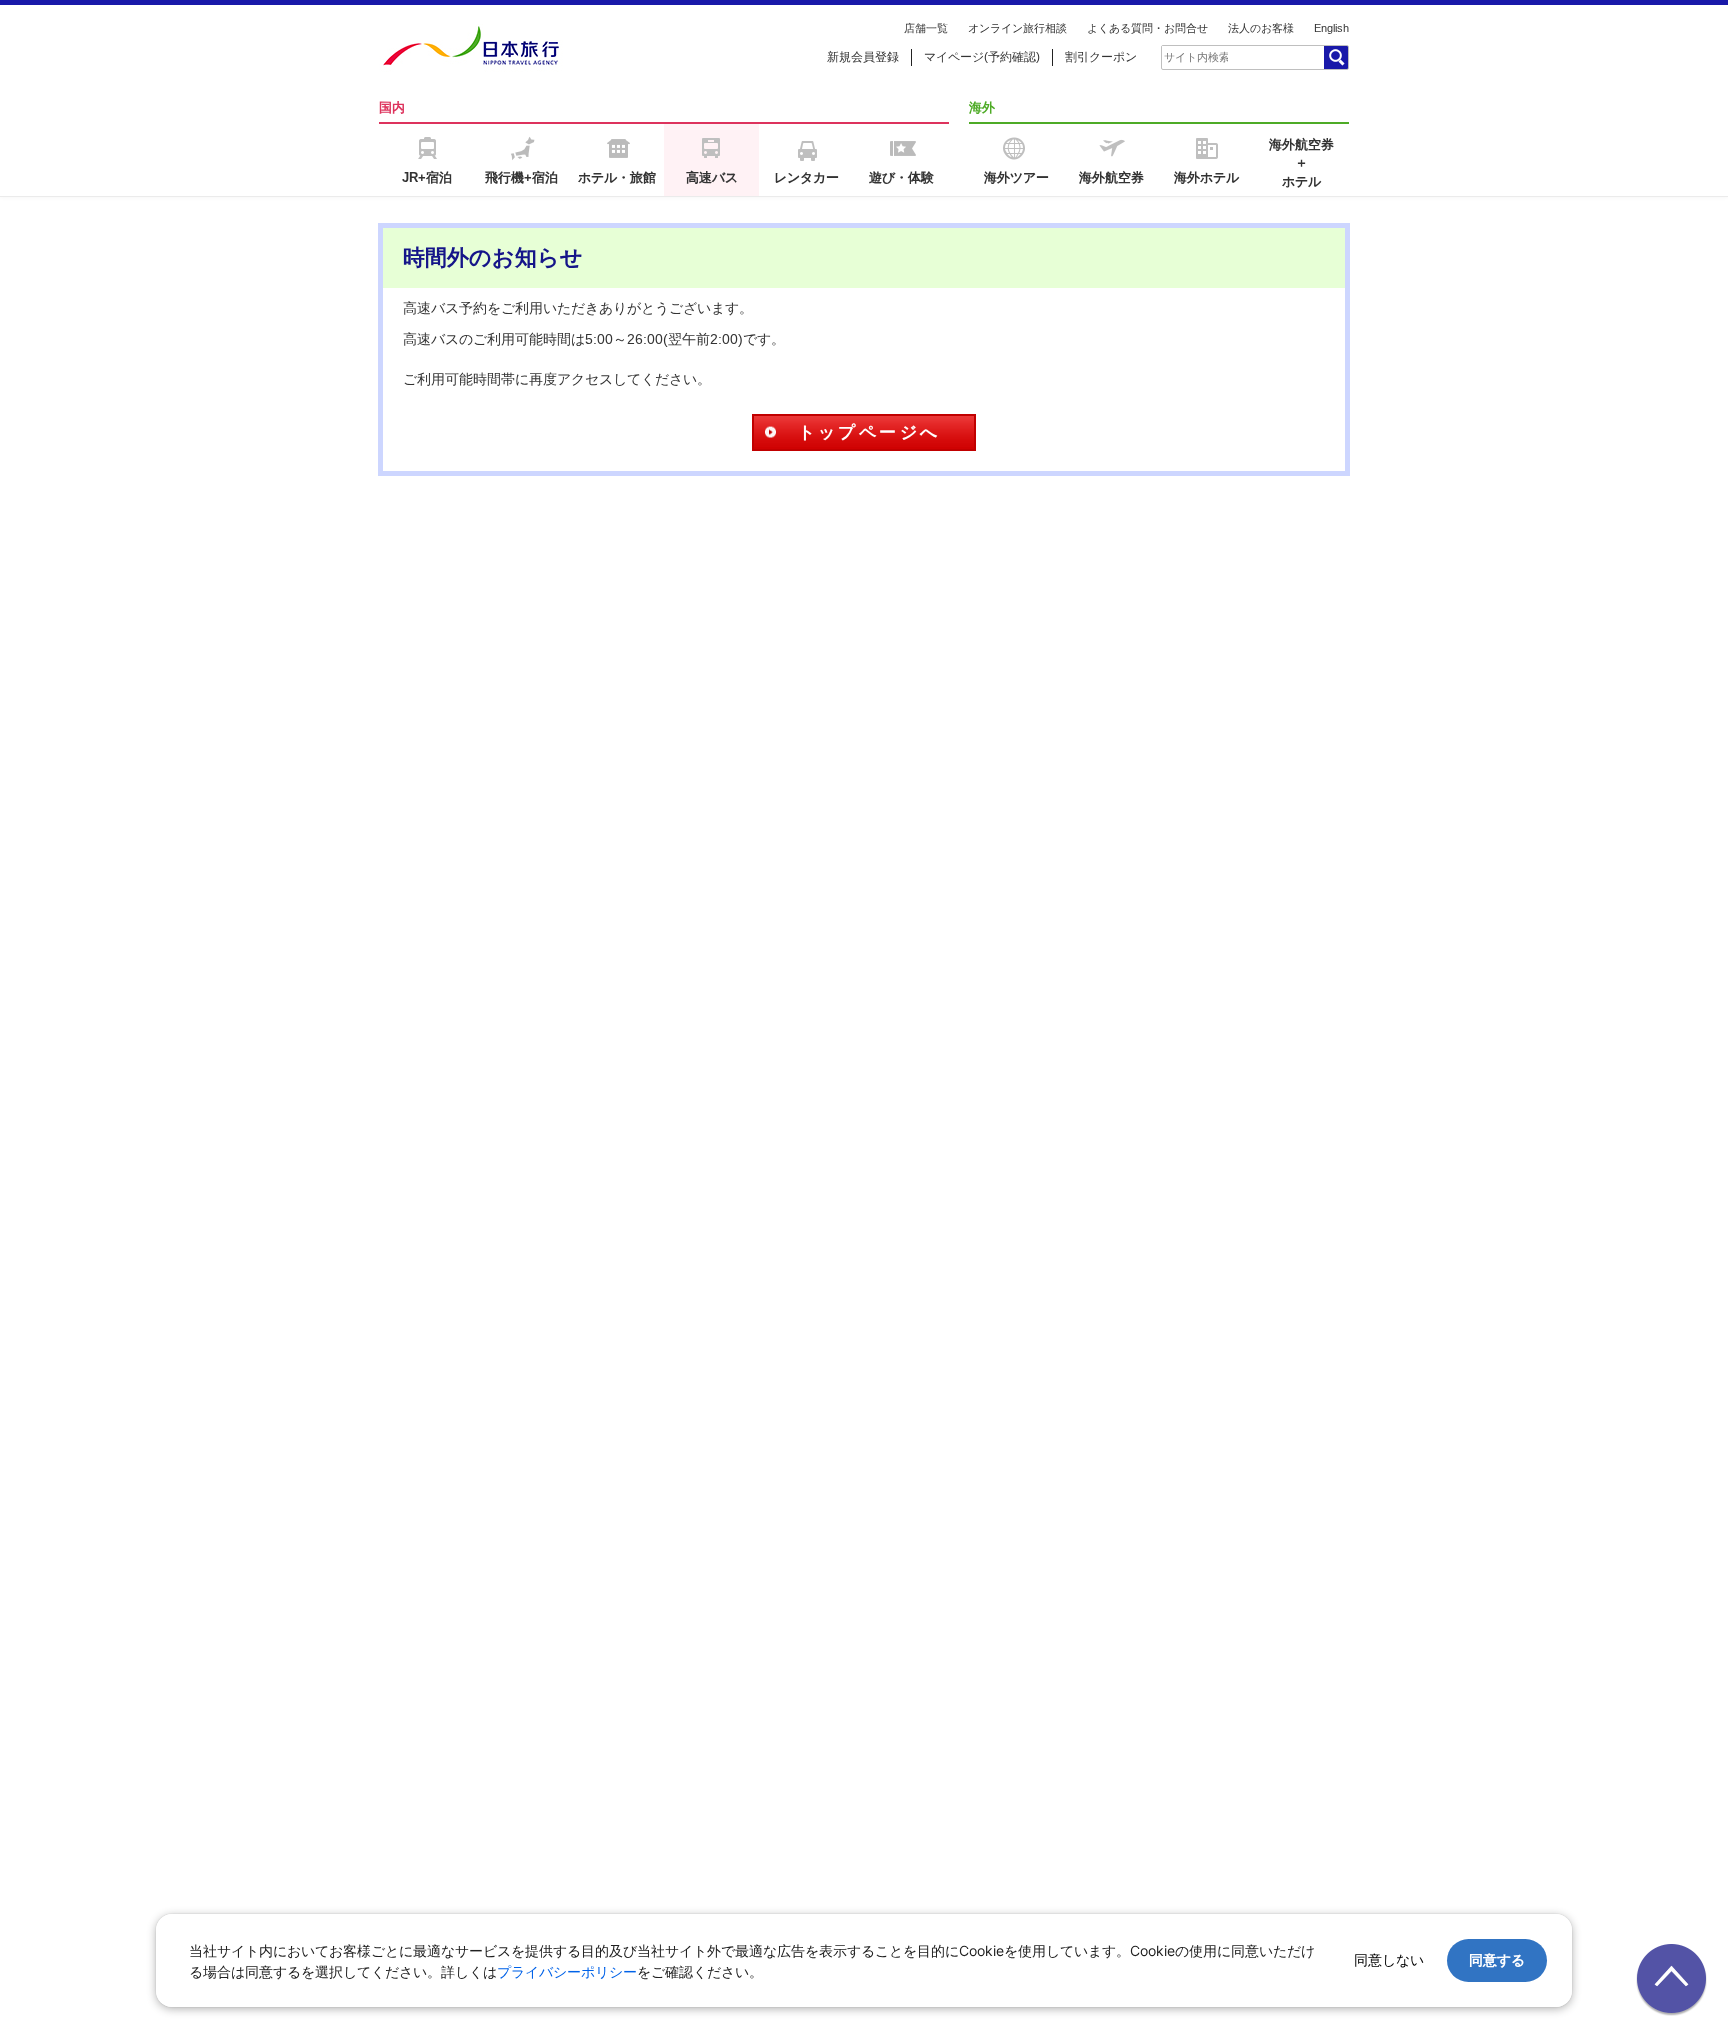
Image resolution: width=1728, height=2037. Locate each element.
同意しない (1389, 1959)
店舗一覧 (926, 28)
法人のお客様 (1261, 28)
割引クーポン (1101, 57)
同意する (1497, 1959)
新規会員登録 (863, 57)
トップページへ (869, 432)
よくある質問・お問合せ (1147, 28)
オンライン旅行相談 (1017, 28)
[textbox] (1196, 57)
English (1331, 28)
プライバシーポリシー (567, 1971)
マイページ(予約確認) (982, 57)
